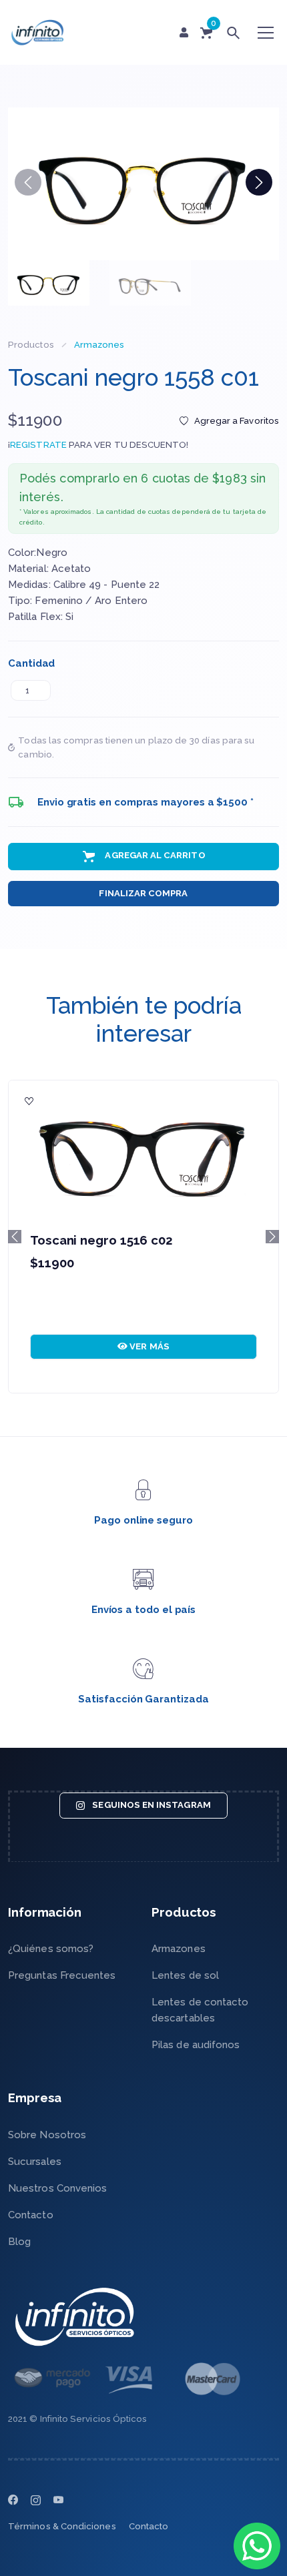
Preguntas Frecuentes (62, 1975)
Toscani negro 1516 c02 (101, 1240)
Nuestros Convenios (57, 2188)
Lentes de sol (185, 1975)
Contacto (31, 2215)
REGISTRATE (38, 445)
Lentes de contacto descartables (200, 2010)
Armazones (99, 345)
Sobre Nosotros (47, 2135)
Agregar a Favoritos (237, 421)
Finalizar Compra (143, 893)
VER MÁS (149, 1346)
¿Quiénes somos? (51, 1949)
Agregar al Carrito (154, 856)
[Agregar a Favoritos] (29, 1101)
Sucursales (35, 2162)
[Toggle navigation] (266, 33)
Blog (19, 2242)
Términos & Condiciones (62, 2526)
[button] (259, 182)
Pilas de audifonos (196, 2045)
